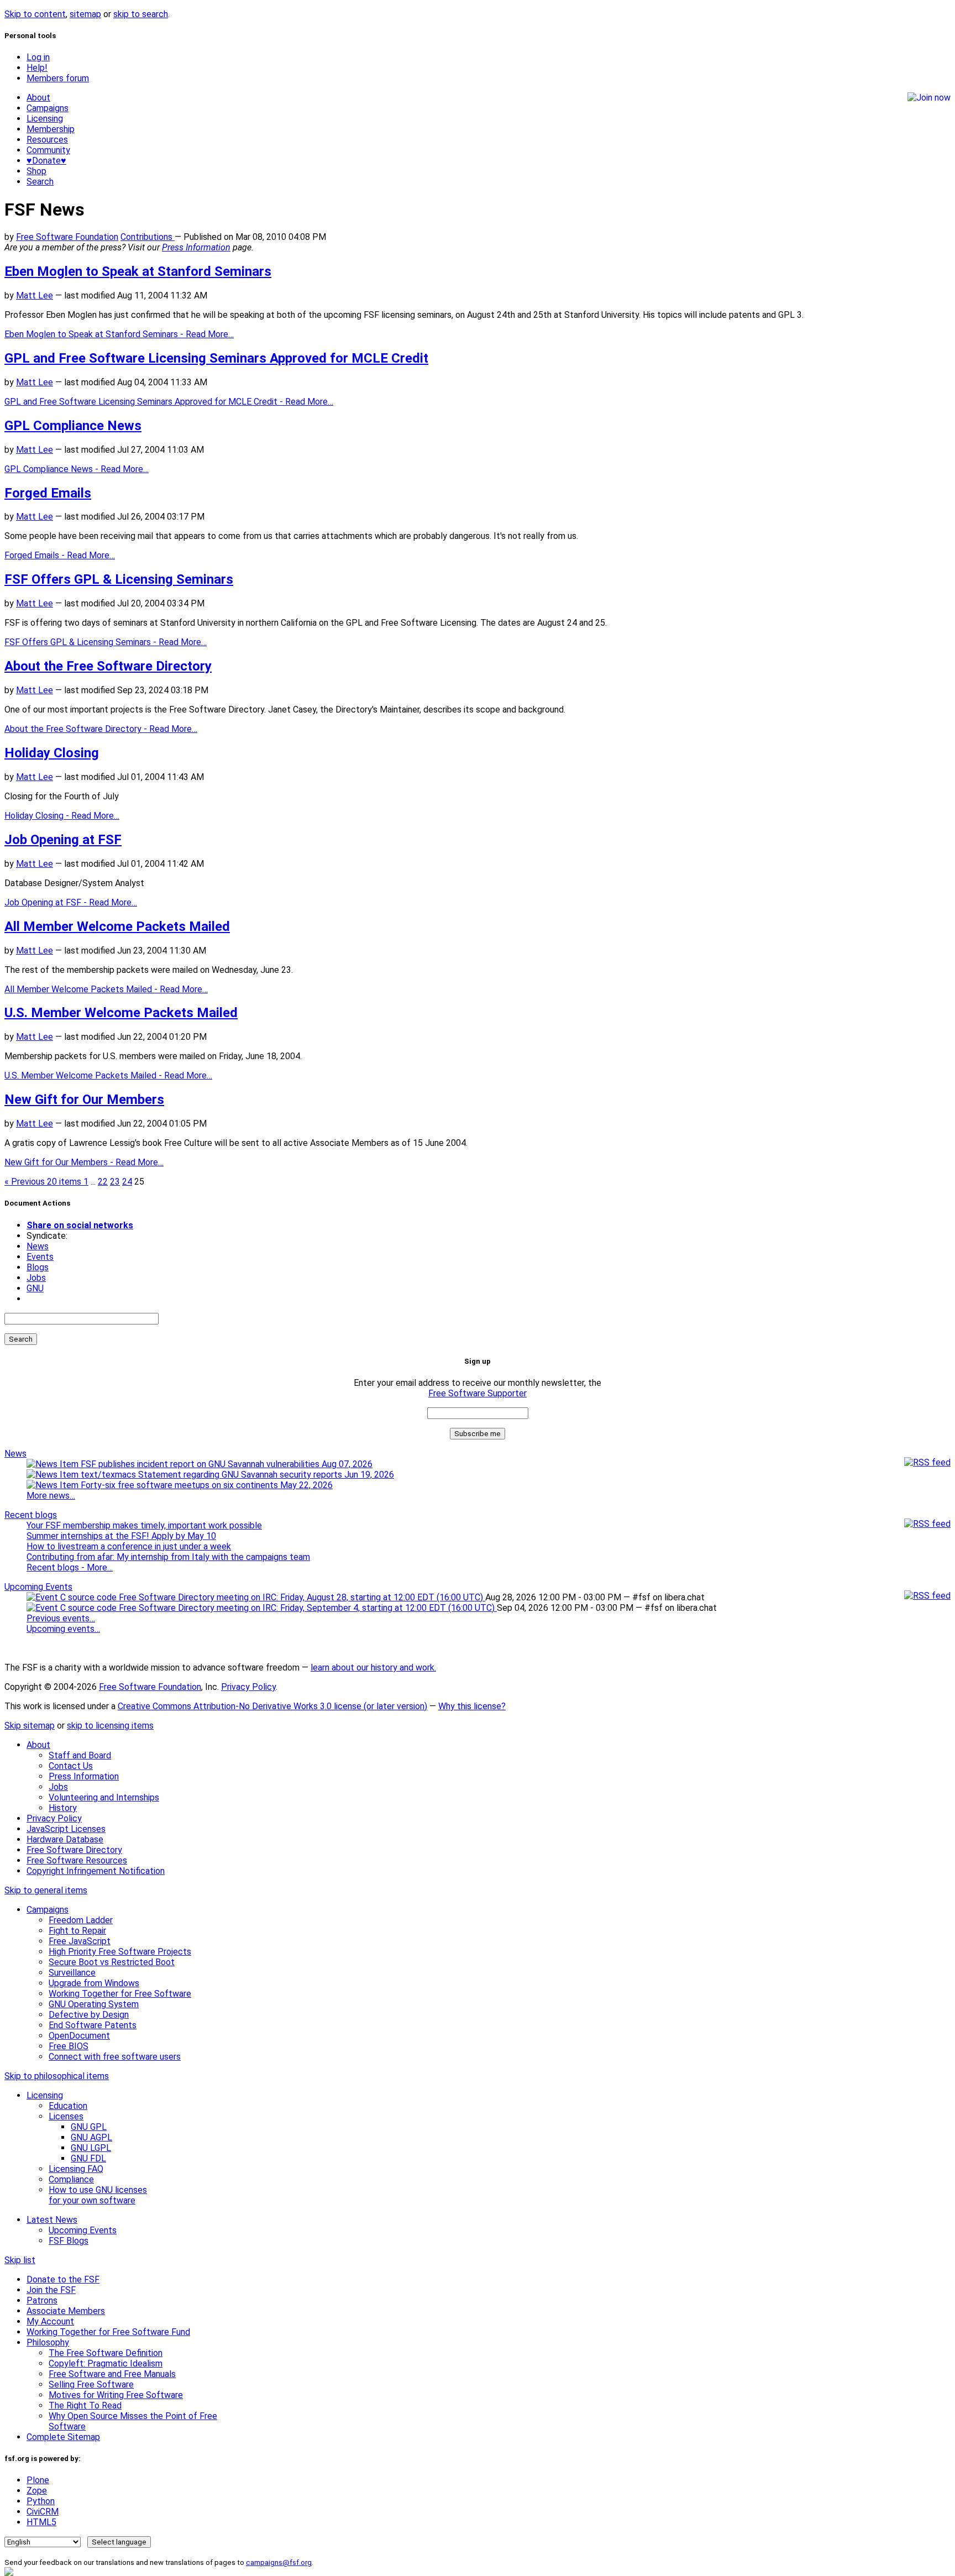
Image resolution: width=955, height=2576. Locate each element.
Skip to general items (46, 1890)
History (63, 1808)
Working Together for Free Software (120, 1994)
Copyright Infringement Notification (96, 1871)
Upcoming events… (63, 1629)
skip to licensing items (110, 1726)
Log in (38, 57)
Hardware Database (65, 1839)
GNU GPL (89, 2127)
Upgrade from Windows (94, 1983)
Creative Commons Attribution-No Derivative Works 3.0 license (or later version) (272, 1706)
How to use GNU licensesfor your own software (98, 2195)
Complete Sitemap (63, 2437)
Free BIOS (69, 2046)
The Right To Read (85, 2405)
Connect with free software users (115, 2057)
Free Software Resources (77, 1860)
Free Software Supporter (478, 1393)
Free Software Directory (74, 1850)
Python (41, 2501)
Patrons (42, 2300)
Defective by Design (89, 2015)
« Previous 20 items (44, 1182)
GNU (35, 1288)
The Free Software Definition (106, 2353)
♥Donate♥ (46, 161)
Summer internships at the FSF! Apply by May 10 (121, 1536)
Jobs (36, 1278)
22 (103, 1182)
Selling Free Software (91, 2384)
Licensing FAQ (76, 2169)
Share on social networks (80, 1225)
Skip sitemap (30, 1726)
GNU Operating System (94, 2004)
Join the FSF (51, 2290)
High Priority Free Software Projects (120, 1952)
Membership (51, 129)
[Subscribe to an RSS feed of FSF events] (927, 1596)
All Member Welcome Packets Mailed (117, 926)
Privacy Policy (248, 1687)
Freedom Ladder (81, 1920)
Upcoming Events (38, 1587)
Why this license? (472, 1706)
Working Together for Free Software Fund (108, 2332)
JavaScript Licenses (66, 1829)
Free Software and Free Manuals (112, 2374)
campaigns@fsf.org (279, 2562)
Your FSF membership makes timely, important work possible (144, 1525)
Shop (36, 171)
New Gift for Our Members (84, 1099)
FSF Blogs (69, 2241)
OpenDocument (79, 2036)
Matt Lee (35, 295)
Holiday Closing (52, 753)
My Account (50, 2321)
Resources (47, 140)
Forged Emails (48, 493)
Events (40, 1257)
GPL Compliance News (73, 426)
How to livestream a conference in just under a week (129, 1546)
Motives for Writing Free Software (116, 2395)
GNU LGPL (91, 2148)
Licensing (45, 119)
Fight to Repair (77, 1931)
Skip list (20, 2260)
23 (115, 1182)
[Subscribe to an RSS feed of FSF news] (927, 1462)
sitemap (85, 14)
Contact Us (71, 1766)
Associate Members (66, 2311)
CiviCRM (43, 2512)
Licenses (66, 2116)
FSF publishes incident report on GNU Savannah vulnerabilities (225, 1464)
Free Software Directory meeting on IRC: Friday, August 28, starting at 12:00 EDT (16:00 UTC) (301, 1597)
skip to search (141, 14)
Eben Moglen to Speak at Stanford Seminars (138, 271)
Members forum (58, 78)
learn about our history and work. (373, 1667)
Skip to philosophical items (57, 2076)
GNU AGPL (91, 2137)
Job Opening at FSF (63, 840)
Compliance (71, 2179)
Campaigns (48, 108)
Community (48, 150)
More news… (51, 1496)
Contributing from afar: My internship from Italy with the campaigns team (168, 1557)
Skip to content (35, 14)
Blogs (38, 1267)
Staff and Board (80, 1755)
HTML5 (41, 2522)
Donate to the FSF (63, 2279)
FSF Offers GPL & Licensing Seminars (119, 579)
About (38, 98)
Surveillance (72, 1973)
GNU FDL (88, 2158)
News (38, 1246)
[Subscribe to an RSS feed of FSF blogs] (927, 1524)
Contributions (148, 237)
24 (127, 1182)
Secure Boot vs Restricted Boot (112, 1962)
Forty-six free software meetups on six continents (206, 1485)
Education (68, 2106)
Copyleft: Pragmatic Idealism (106, 2363)
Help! (37, 68)
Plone (38, 2480)
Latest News (52, 2220)
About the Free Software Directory (108, 666)
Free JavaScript (80, 1941)
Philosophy (48, 2342)
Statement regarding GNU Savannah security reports (265, 1475)
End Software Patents (93, 2025)
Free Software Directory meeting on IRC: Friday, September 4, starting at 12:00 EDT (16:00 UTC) (307, 1608)
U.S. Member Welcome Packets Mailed (121, 1013)
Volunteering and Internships (104, 1797)
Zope (37, 2491)
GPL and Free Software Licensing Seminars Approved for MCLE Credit (216, 358)
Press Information (196, 247)
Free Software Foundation (67, 237)
